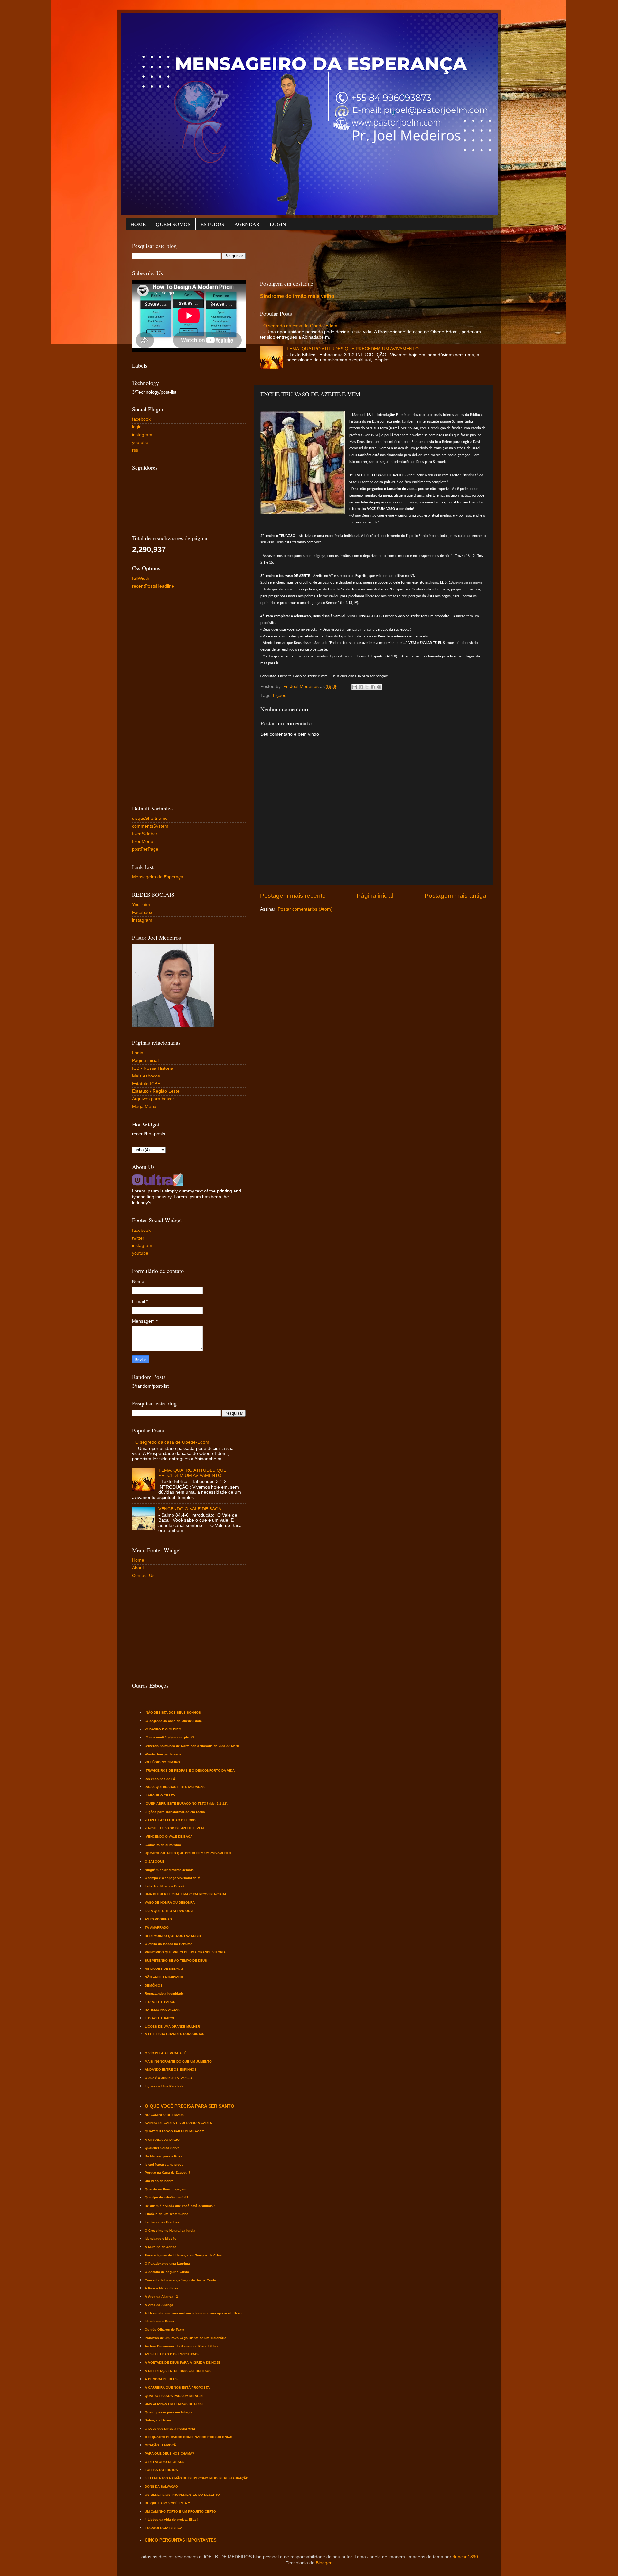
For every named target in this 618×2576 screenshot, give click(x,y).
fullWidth (141, 578)
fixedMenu (143, 842)
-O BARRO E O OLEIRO (163, 1729)
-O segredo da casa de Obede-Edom (173, 1721)
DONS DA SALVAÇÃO (161, 2487)
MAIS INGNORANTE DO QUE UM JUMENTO (178, 2061)
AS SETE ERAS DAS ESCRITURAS (172, 2354)
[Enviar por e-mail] (355, 687)
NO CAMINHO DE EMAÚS (164, 2115)
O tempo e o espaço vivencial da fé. (173, 1878)
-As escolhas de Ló (160, 1779)
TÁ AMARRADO (157, 1927)
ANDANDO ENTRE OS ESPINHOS (171, 2069)
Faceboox (142, 912)
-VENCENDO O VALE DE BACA (169, 1837)
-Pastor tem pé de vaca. (164, 1754)
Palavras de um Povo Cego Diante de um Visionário (186, 2338)
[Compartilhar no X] (367, 687)
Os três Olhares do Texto (164, 2329)
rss (135, 450)
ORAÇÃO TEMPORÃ (160, 2445)
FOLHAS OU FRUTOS (161, 2470)
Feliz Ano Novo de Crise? (165, 1886)
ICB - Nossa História (153, 1068)
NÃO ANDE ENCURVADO (164, 1977)
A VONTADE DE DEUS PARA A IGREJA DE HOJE (183, 2363)
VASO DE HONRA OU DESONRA (170, 1903)
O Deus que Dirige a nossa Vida (170, 2429)
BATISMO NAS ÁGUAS (162, 2010)
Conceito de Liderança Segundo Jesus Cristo (180, 2280)
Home (138, 1560)
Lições (280, 696)
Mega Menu (144, 1107)
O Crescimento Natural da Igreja (170, 2231)
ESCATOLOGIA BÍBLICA (164, 2528)
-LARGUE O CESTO (160, 1795)
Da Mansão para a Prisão (165, 2156)
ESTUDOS (212, 224)
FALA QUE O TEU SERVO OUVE (170, 1911)
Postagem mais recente (293, 896)
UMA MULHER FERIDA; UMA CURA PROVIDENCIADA (186, 1894)
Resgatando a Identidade (164, 1993)
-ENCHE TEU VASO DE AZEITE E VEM (174, 1828)
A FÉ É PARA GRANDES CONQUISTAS (175, 2034)
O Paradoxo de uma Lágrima (167, 2263)
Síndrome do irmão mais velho (297, 296)
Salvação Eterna (158, 2420)
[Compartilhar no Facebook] (373, 687)
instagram (142, 435)
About (138, 1568)
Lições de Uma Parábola (164, 2086)
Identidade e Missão (161, 2239)
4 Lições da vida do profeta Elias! (171, 2519)
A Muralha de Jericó (161, 2247)
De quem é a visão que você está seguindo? (180, 2206)
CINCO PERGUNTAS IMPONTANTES (181, 2540)
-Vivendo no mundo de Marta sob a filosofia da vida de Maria (192, 1746)
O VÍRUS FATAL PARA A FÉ (166, 2053)
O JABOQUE (155, 1861)
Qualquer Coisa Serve (162, 2148)
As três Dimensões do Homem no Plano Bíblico (182, 2346)
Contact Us (143, 1576)
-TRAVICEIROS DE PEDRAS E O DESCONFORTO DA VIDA (190, 1771)
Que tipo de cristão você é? (167, 2197)
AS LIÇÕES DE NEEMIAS (164, 1969)
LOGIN (278, 224)
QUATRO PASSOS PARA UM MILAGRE (174, 2131)
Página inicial (375, 896)
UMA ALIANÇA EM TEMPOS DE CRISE (174, 2404)
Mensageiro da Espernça (158, 877)
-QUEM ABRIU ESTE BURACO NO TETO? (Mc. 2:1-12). (187, 1803)
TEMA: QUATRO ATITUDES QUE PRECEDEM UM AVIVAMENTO (353, 349)
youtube (140, 442)
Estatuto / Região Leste (156, 1091)
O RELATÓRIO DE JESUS (165, 2462)
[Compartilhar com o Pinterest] (379, 687)
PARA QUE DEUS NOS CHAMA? (169, 2453)
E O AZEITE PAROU (160, 2002)
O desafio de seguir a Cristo (167, 2272)
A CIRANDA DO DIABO (162, 2140)
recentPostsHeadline (153, 586)
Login (138, 1053)
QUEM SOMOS (173, 224)
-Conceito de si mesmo (163, 1845)
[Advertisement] (377, 254)
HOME (138, 224)
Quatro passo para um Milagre (169, 2412)
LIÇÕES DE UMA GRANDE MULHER (172, 2027)
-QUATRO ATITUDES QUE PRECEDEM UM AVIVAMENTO (188, 1853)
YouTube (141, 905)
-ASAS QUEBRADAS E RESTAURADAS (175, 1787)
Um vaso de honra (159, 2181)
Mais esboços (146, 1076)
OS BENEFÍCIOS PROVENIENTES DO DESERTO (182, 2495)
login (137, 427)
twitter (138, 1238)
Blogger (323, 2563)
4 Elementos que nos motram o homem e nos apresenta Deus (193, 2313)
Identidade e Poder (160, 2321)
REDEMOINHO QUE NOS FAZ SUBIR (173, 1936)
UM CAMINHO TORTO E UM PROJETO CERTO (180, 2511)
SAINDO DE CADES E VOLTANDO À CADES (178, 2123)
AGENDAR (247, 224)
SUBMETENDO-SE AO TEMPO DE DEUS (176, 1961)
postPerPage (145, 849)
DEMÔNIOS (154, 1985)
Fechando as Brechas (162, 2222)
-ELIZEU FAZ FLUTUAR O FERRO (170, 1820)
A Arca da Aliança (159, 2305)
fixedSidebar (145, 834)
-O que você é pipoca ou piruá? (169, 1737)
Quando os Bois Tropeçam (166, 2189)
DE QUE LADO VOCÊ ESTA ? (167, 2503)
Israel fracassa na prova (164, 2164)
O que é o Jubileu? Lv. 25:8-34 (169, 2078)
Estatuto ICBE (146, 1084)
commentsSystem (150, 826)
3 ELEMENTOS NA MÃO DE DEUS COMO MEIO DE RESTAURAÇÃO (197, 2478)
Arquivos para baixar (153, 1099)
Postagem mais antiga (455, 896)
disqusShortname (150, 818)
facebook (141, 419)
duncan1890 (465, 2557)
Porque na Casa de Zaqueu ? (168, 2173)
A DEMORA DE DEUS (161, 2379)
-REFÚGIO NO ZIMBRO (162, 1762)
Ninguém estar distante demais (169, 1870)
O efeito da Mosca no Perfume (169, 1944)
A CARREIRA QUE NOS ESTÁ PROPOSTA (177, 2387)
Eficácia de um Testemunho (167, 2214)
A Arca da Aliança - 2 (161, 2297)
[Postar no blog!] (361, 687)
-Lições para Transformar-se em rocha (175, 1812)
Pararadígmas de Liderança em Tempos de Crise (183, 2255)
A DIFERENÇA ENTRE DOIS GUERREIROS (178, 2371)
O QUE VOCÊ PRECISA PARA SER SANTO (190, 2106)
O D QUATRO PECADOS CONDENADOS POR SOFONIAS (189, 2437)
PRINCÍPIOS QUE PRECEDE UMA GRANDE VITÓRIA (185, 1952)
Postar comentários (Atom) (305, 909)
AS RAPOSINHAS (158, 1919)
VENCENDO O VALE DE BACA (190, 1509)
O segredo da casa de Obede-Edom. (301, 326)
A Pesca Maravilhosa (162, 2288)
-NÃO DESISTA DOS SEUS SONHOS (173, 1713)
